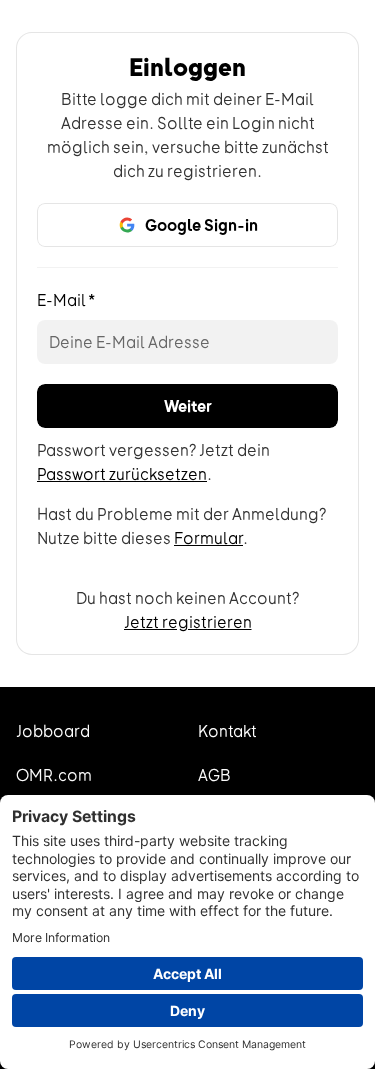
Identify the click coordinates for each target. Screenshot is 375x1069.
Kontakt (227, 731)
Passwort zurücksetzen (122, 474)
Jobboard (53, 731)
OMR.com (54, 775)
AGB (214, 775)
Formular (208, 538)
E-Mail (66, 300)
